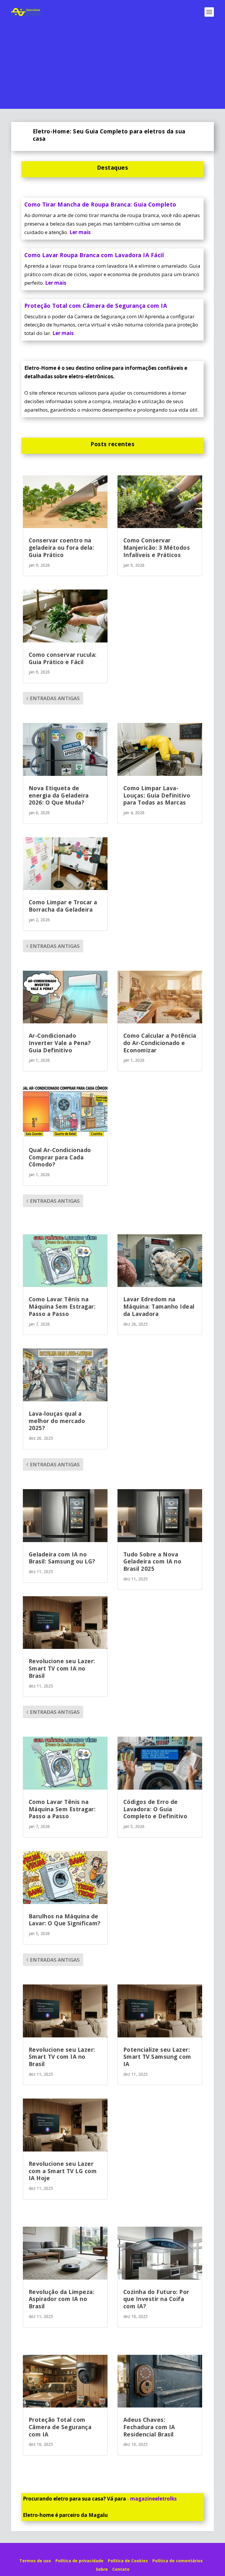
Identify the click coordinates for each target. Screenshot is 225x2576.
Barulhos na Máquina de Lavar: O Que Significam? (65, 1920)
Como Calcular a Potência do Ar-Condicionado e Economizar (160, 1043)
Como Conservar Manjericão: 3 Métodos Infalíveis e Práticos (157, 548)
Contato (121, 2569)
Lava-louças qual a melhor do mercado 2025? (57, 1421)
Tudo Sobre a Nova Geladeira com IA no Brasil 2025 (152, 1562)
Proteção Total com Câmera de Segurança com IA (96, 306)
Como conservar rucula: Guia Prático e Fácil (63, 658)
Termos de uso (35, 2561)
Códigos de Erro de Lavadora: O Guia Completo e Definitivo (155, 1809)
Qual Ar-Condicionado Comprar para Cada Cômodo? (60, 1157)
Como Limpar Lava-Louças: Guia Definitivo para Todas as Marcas (157, 795)
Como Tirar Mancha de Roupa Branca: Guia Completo (100, 205)
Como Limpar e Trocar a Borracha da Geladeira (63, 906)
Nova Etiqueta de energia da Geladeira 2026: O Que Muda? (59, 795)
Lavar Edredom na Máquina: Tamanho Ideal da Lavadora (159, 1306)
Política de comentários (178, 2561)
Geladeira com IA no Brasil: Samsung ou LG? (62, 1558)
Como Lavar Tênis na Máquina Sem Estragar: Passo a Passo (62, 1306)
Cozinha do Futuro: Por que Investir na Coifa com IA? (156, 2299)
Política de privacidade (79, 2561)
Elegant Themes (102, 2551)
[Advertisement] (112, 68)
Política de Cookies (128, 2561)
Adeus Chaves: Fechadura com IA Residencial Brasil (149, 2427)
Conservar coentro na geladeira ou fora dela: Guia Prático (62, 548)
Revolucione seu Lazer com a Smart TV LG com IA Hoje (63, 2171)
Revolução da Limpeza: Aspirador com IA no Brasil (62, 2299)
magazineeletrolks (153, 2499)
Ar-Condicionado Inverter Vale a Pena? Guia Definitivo (60, 1043)
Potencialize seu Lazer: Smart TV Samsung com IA (157, 2057)
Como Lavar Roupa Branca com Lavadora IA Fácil (94, 255)
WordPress (158, 2551)
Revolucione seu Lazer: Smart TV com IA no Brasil (62, 1668)
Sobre (102, 2569)
